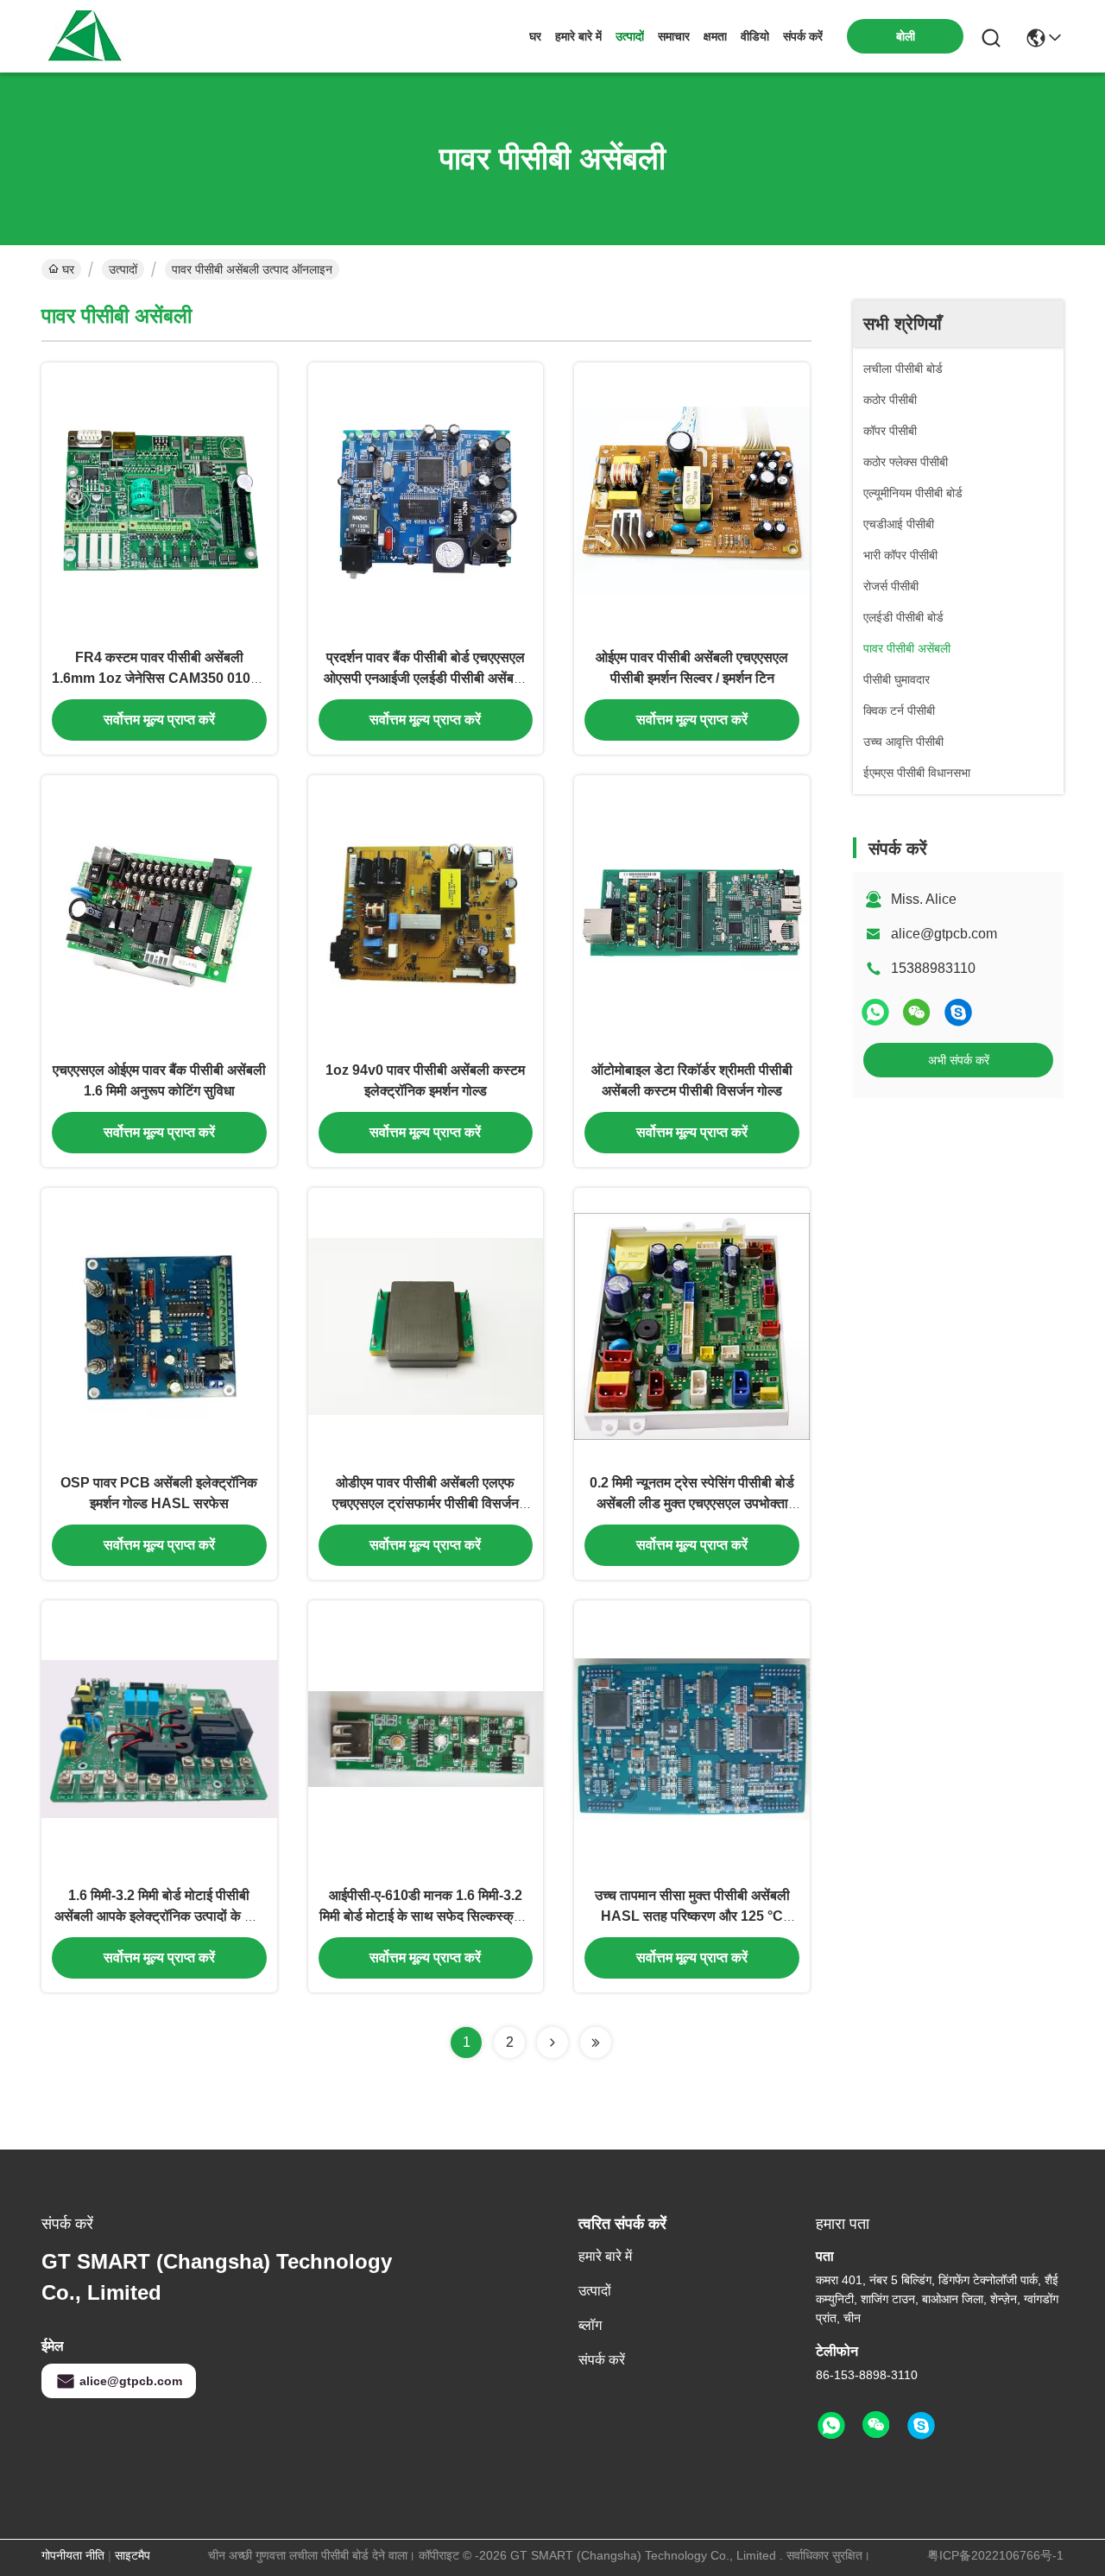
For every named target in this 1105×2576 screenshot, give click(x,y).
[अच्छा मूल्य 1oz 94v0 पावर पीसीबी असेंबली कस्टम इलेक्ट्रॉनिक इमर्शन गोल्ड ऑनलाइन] (426, 912)
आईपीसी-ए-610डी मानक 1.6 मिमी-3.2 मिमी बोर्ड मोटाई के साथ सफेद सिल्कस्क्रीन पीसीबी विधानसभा (425, 1916)
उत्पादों (630, 36)
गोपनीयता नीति (73, 2555)
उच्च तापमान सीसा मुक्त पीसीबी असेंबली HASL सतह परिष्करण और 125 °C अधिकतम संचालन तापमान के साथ (692, 1916)
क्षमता (715, 36)
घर (535, 36)
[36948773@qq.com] (958, 1012)
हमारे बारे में (578, 36)
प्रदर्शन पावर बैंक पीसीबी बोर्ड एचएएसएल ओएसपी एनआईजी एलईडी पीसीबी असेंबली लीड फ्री (425, 678)
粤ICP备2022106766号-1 (995, 2555)
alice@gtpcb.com (944, 934)
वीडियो (755, 36)
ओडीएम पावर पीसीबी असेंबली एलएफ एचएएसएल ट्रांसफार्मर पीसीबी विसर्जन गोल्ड (426, 1503)
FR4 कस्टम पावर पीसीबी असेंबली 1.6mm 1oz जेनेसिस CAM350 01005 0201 (159, 678)
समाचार (674, 36)
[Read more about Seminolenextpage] (552, 2042)
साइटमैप (133, 2555)
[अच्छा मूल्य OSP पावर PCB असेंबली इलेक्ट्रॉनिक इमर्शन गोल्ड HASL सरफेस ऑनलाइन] (159, 1325)
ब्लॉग (590, 2325)
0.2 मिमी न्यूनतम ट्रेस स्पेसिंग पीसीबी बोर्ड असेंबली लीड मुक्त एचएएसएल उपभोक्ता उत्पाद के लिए (692, 1503)
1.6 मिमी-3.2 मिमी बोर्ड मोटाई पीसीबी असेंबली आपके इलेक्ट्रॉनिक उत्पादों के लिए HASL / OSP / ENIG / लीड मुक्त (159, 1916)
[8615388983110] (831, 2426)
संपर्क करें (803, 36)
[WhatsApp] (875, 1012)
